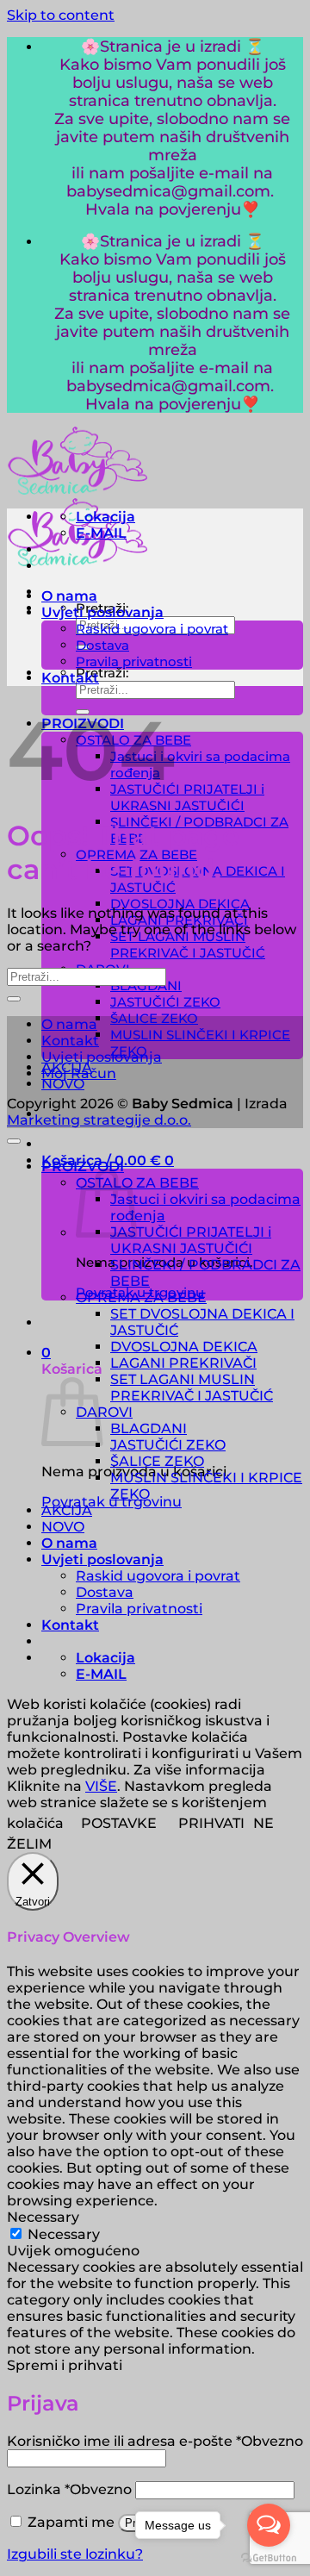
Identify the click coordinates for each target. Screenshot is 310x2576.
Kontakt (70, 678)
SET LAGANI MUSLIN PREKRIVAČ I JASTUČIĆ (188, 945)
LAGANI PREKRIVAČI (183, 1363)
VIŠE (101, 1786)
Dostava (102, 645)
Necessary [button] (43, 2217)
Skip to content (61, 15)
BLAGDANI (149, 1428)
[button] (46, 1353)
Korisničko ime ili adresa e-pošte (155, 2441)
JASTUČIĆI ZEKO (165, 1002)
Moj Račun (79, 1073)
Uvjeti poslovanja (102, 612)
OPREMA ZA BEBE (141, 1297)
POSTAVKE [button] (119, 1823)
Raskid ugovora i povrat (152, 629)
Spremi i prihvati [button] (65, 2365)
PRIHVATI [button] (211, 1823)
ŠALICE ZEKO (154, 1018)
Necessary (64, 2234)
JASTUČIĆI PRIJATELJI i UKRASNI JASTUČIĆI (187, 797)
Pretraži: (102, 673)
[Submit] (14, 999)
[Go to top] (14, 1141)
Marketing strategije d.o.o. (99, 1120)
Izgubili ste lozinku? (75, 2554)
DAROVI (104, 1412)
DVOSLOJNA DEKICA (180, 904)
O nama (69, 596)
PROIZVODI (83, 1166)
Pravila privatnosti (134, 661)
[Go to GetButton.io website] (269, 2558)
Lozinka (69, 2489)
